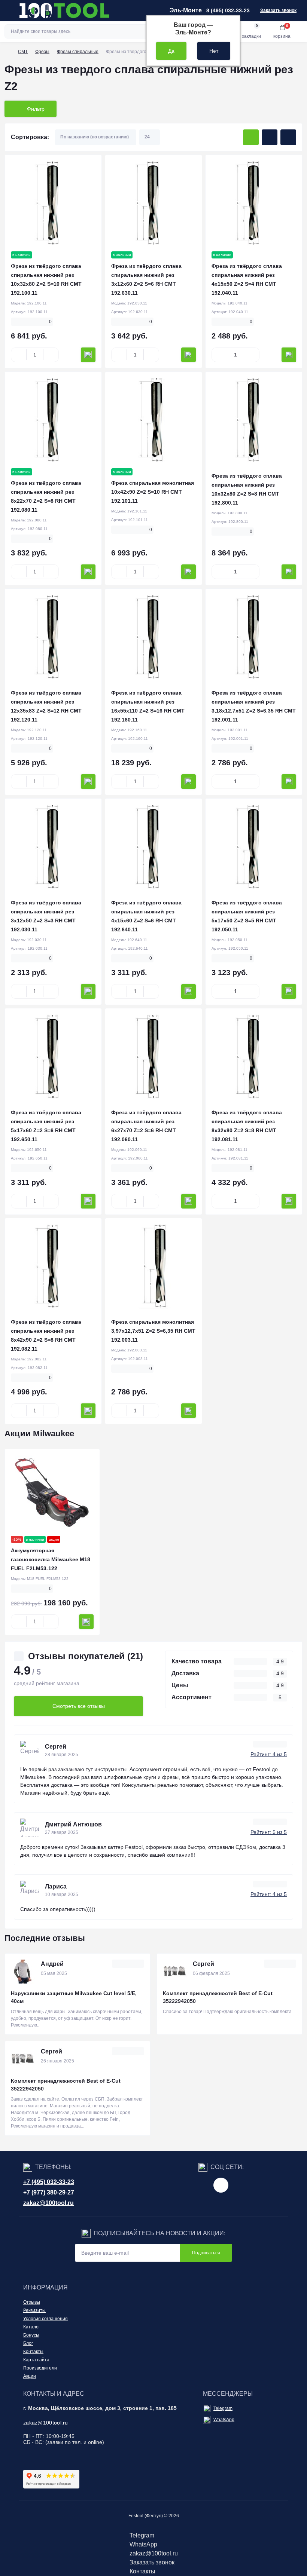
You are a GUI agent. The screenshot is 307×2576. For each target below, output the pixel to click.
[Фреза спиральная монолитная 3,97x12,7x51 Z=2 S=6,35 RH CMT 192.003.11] (153, 1266)
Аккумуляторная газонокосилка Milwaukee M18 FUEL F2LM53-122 (51, 1559)
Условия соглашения (45, 2319)
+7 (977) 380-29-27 (49, 2192)
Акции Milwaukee (39, 1434)
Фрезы (42, 52)
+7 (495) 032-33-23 (49, 2182)
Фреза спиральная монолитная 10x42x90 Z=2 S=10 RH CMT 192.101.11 (153, 492)
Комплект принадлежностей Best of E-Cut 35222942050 (218, 1997)
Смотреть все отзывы (79, 1706)
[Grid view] (251, 137)
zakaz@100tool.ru (48, 2203)
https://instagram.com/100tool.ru (221, 2185)
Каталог (32, 2327)
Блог (28, 2343)
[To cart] (88, 355)
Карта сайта (36, 2360)
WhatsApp (224, 2420)
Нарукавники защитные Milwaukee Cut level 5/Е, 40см (74, 1997)
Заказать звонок (278, 10)
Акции (30, 2376)
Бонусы (31, 2335)
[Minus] (19, 355)
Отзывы (32, 2302)
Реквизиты (34, 2310)
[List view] (270, 137)
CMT (23, 52)
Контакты (33, 2352)
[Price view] (288, 137)
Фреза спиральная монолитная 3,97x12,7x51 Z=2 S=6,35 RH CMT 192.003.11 (153, 1331)
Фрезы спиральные (78, 52)
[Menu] (10, 10)
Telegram (223, 2408)
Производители (40, 2368)
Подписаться (206, 2253)
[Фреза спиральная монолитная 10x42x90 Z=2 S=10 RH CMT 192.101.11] (153, 420)
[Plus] (51, 355)
